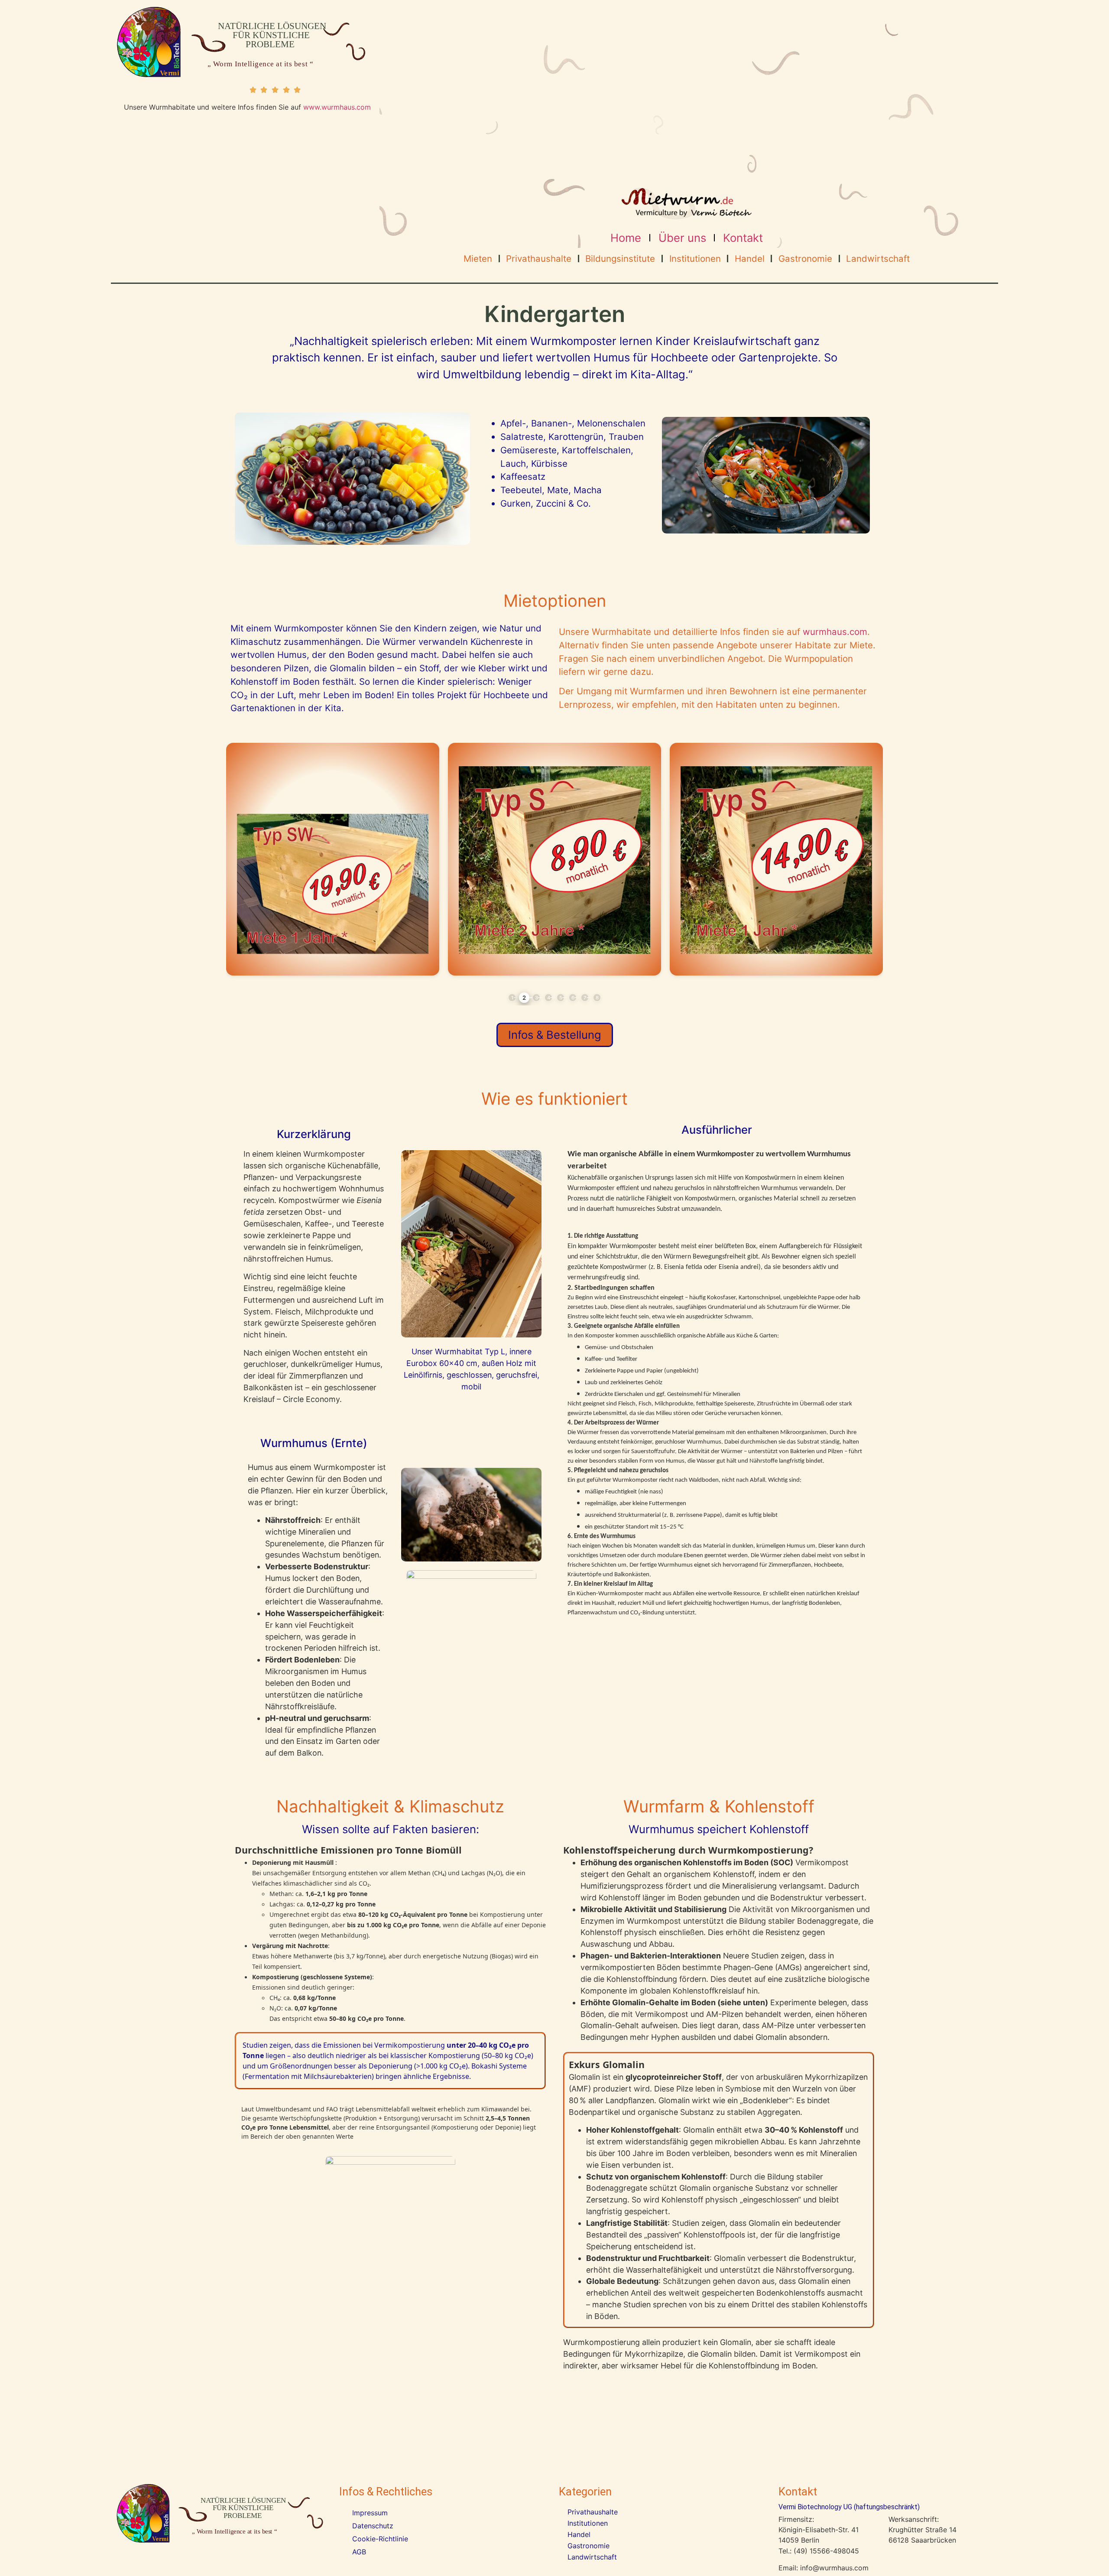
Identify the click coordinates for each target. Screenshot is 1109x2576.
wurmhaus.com (835, 632)
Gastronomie (805, 259)
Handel (750, 259)
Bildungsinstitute (620, 259)
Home (626, 238)
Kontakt (743, 238)
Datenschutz (373, 2526)
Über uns (682, 238)
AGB (359, 2552)
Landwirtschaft (878, 259)
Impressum (370, 2513)
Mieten (478, 259)
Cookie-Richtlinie (380, 2539)
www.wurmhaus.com (337, 107)
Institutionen (695, 259)
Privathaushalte (539, 259)
